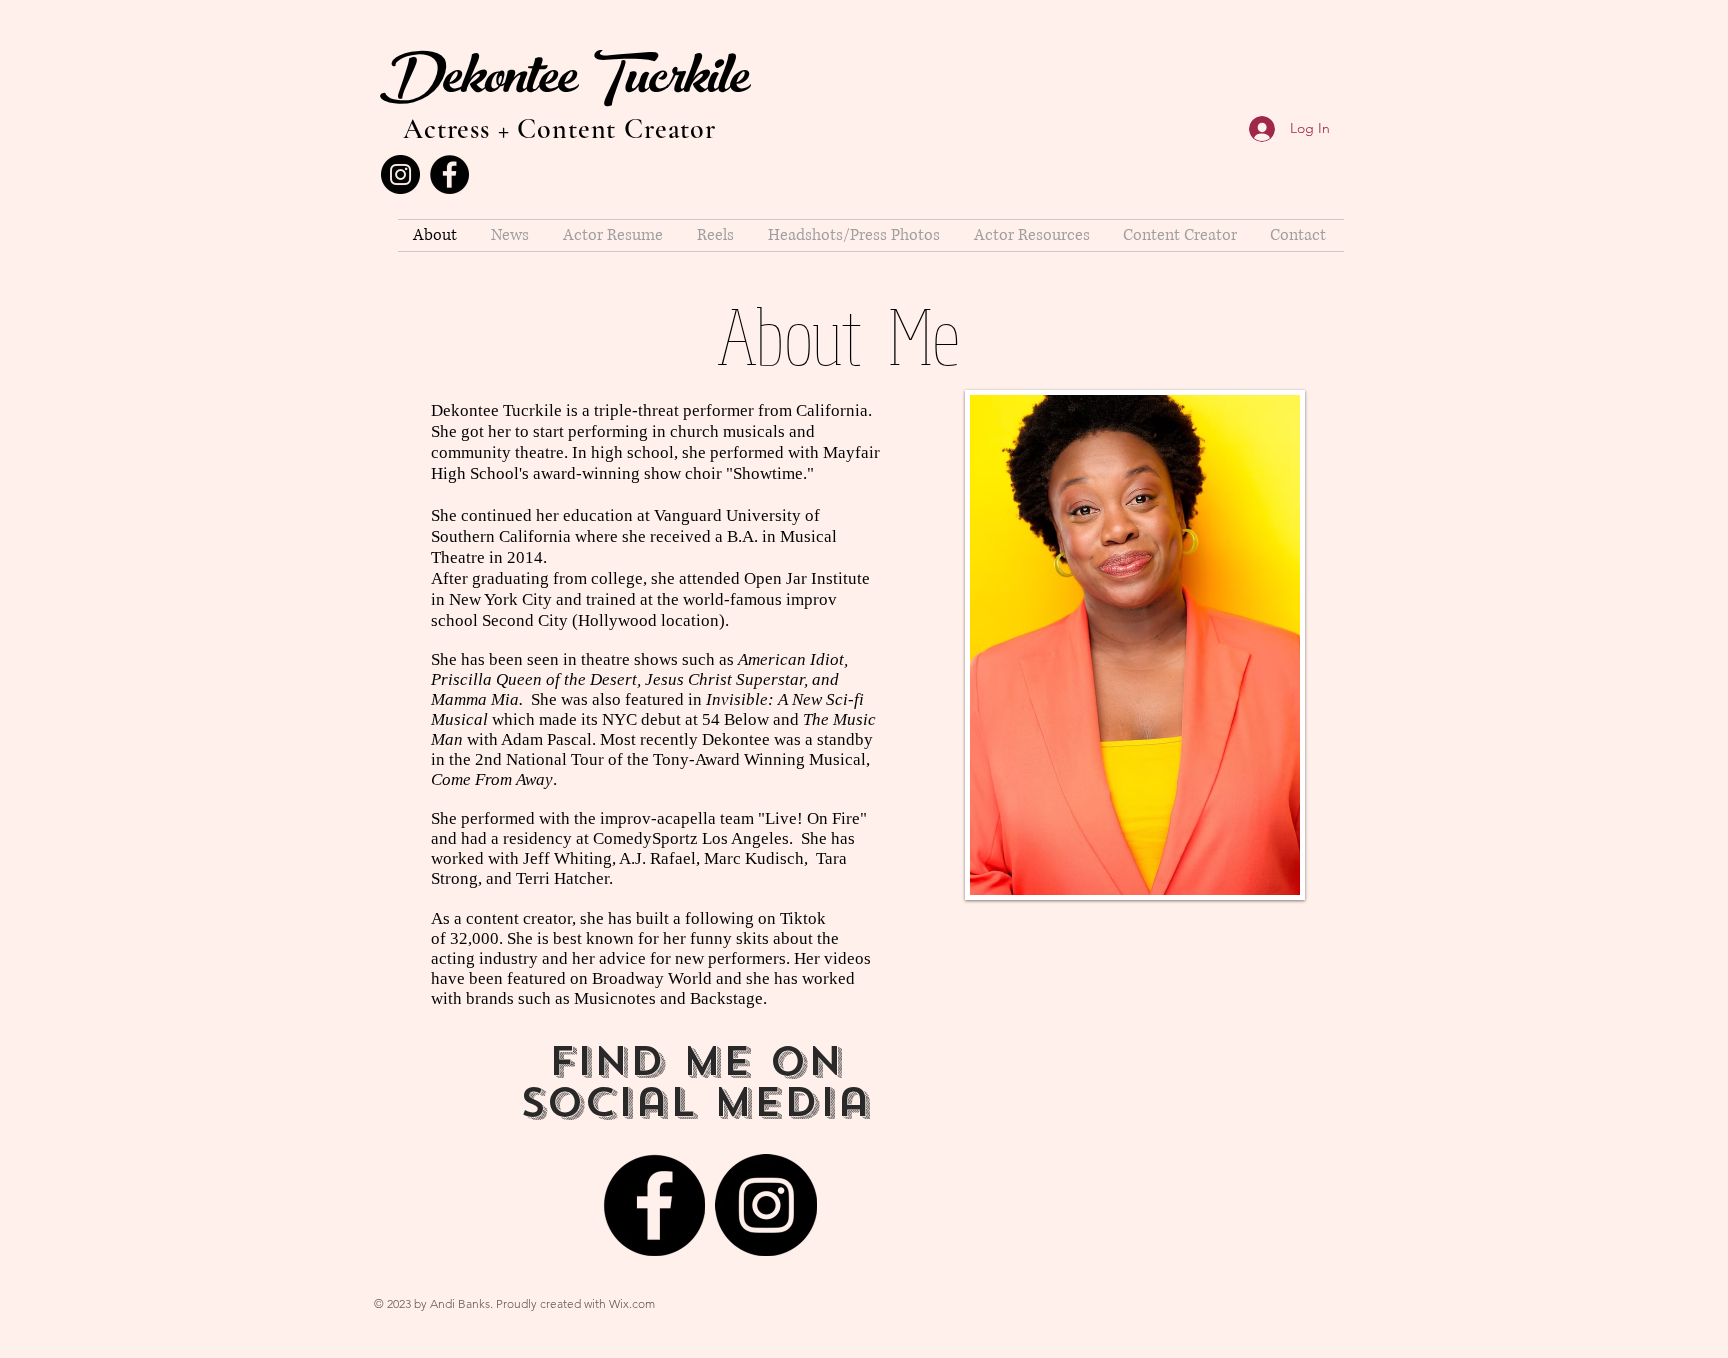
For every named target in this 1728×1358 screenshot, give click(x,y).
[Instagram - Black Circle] (400, 174)
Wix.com (632, 1303)
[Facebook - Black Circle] (449, 174)
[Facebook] (654, 1205)
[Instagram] (766, 1205)
